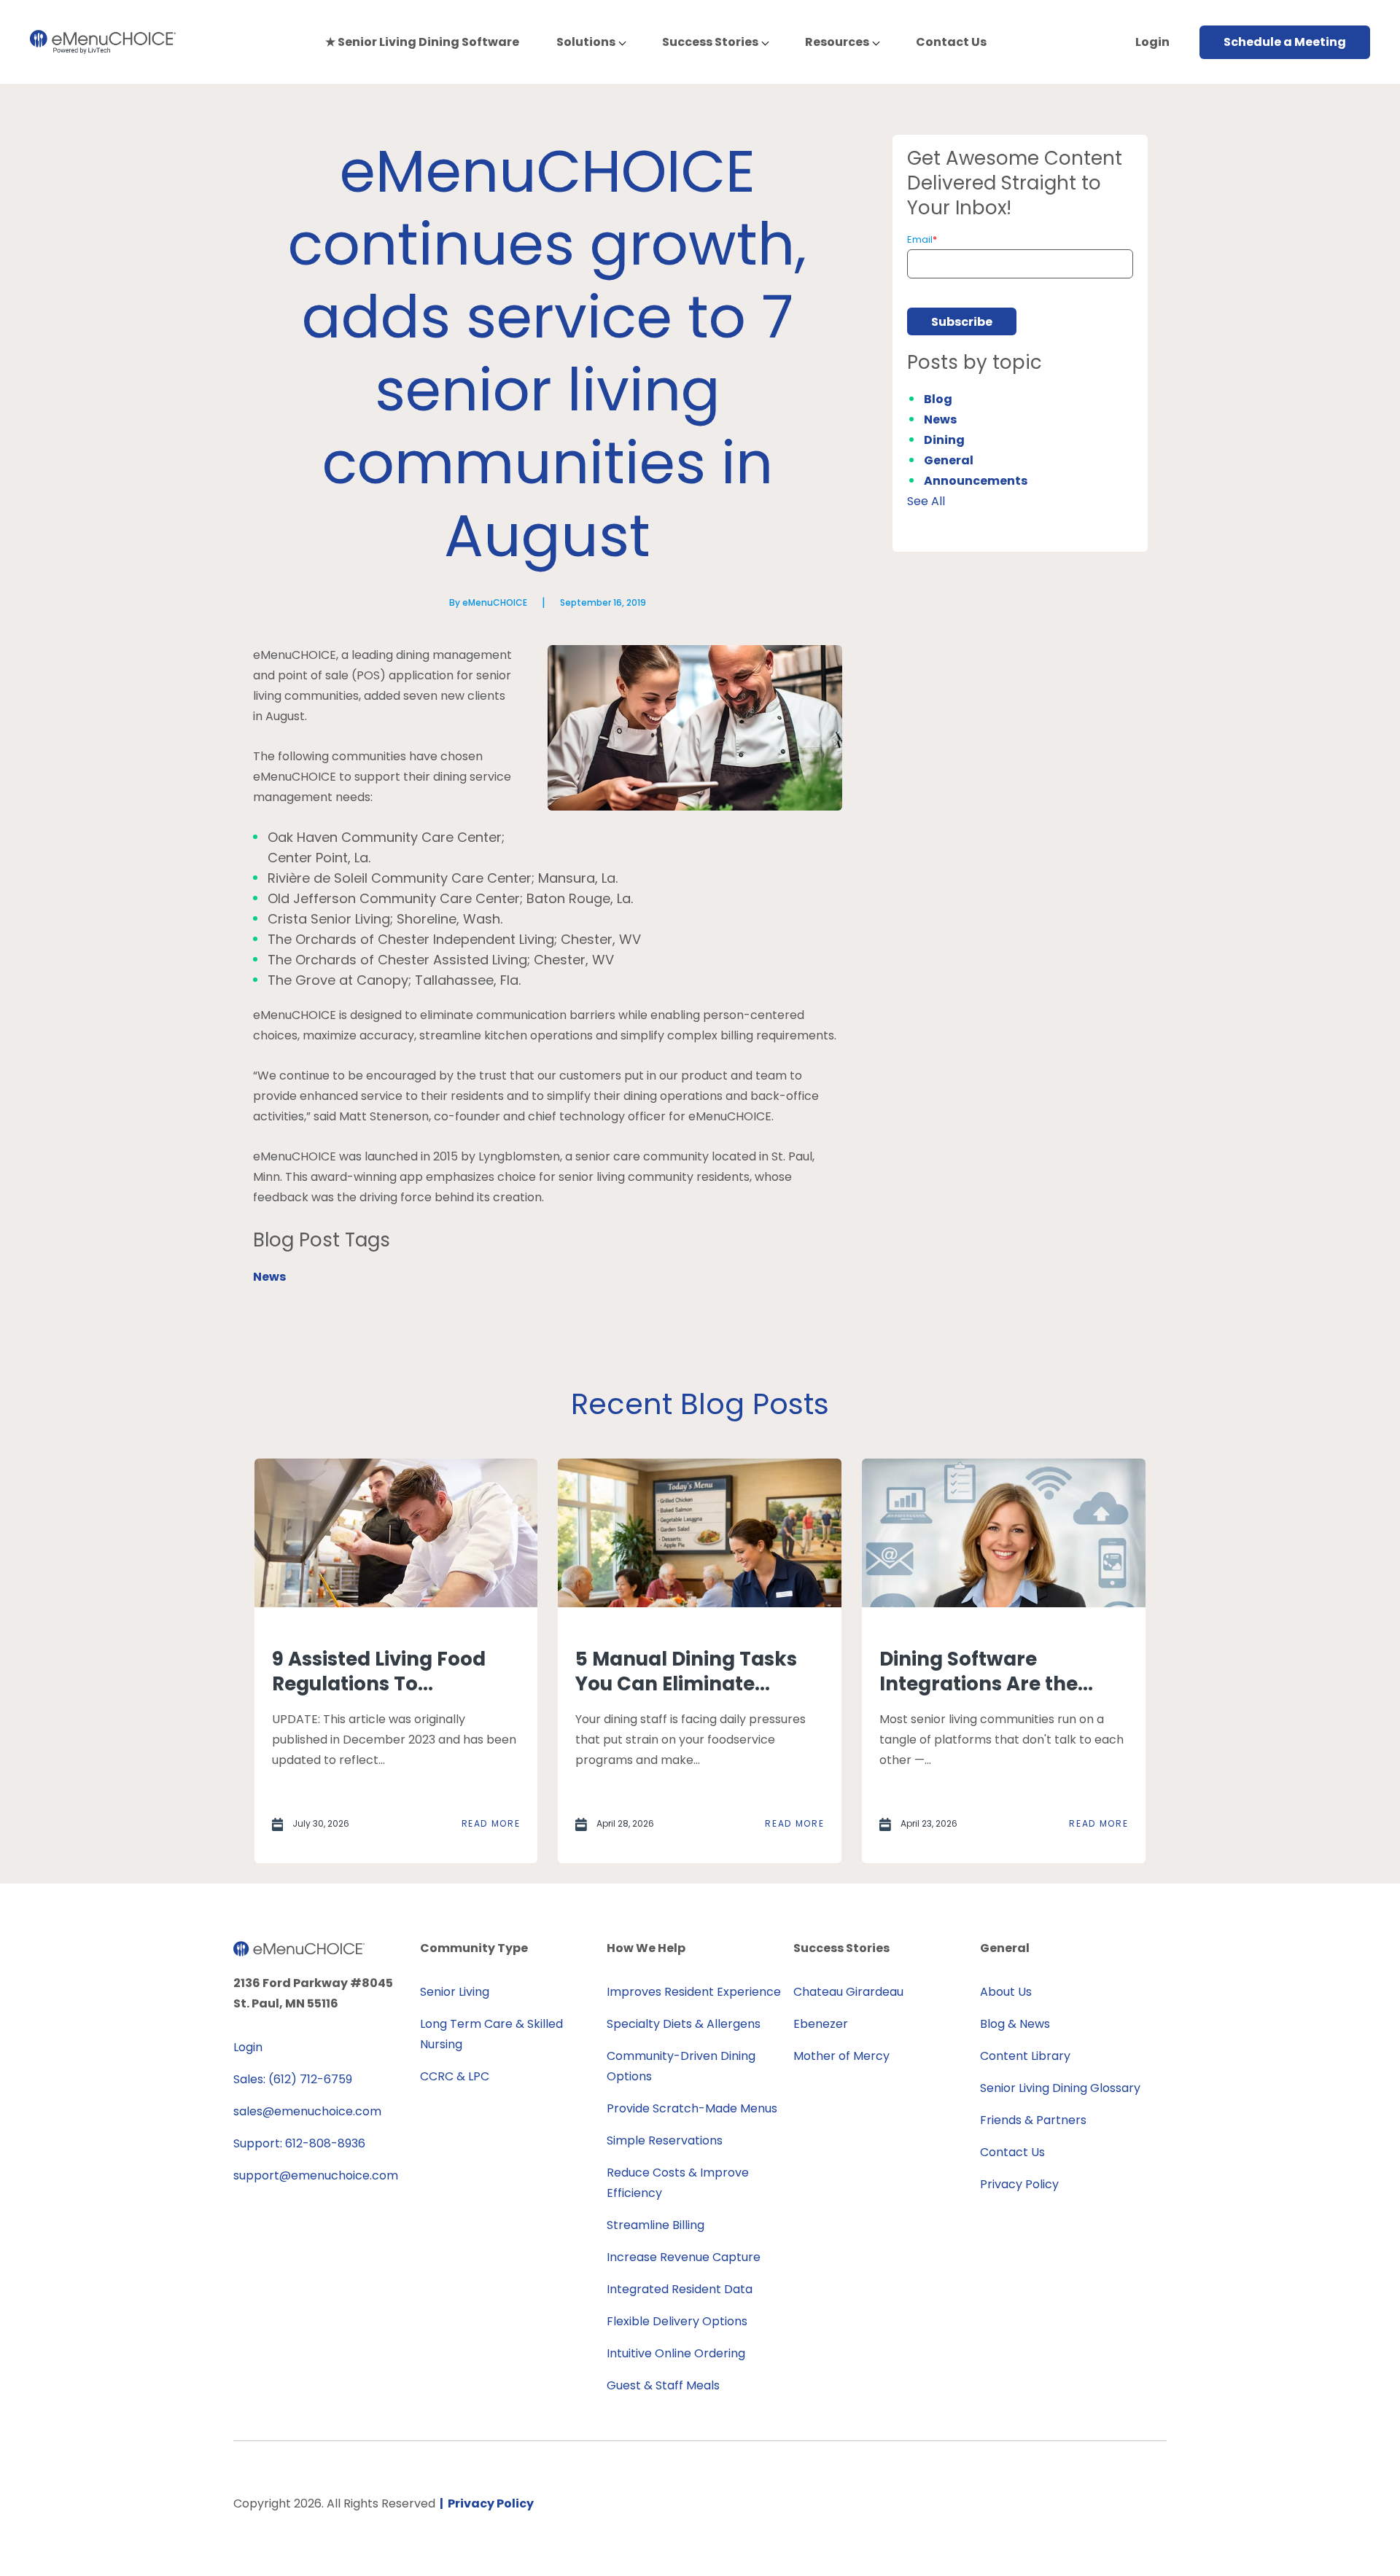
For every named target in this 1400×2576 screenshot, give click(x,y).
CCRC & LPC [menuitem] (455, 2076)
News (269, 1277)
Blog (938, 399)
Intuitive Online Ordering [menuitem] (676, 2353)
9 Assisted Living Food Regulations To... (379, 1671)
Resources (837, 42)
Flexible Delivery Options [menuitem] (677, 2321)
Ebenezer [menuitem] (821, 2024)
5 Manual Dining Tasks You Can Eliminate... (686, 1671)
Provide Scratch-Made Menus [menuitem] (692, 2108)
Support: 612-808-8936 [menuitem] (299, 2143)
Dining (944, 440)
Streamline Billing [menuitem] (656, 2225)
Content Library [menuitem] (1025, 2056)
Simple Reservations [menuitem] (665, 2140)
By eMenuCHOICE (488, 602)
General (949, 460)
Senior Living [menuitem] (455, 1992)
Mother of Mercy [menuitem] (841, 2056)
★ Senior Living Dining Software (422, 42)
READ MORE (491, 1823)
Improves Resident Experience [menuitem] (694, 1992)
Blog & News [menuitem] (1015, 2024)
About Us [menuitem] (1006, 1992)
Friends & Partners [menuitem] (1033, 2120)
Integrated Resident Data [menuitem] (680, 2289)
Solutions (586, 42)
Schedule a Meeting (1285, 42)
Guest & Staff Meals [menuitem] (663, 2385)
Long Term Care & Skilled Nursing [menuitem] (491, 2034)
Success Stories (710, 42)
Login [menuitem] (248, 2047)
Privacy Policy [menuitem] (1019, 2184)
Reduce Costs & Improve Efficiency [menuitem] (678, 2183)
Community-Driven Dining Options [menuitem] (681, 2066)
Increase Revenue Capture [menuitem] (684, 2257)
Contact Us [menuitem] (1012, 2152)
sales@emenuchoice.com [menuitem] (307, 2111)
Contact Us (951, 42)
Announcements (976, 481)
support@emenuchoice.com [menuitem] (316, 2175)
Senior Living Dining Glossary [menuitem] (1060, 2088)
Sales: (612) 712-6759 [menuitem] (293, 2079)
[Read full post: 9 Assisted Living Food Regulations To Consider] (396, 1533)
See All (926, 501)
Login (1152, 42)
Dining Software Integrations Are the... (986, 1671)
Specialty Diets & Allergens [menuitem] (684, 2024)
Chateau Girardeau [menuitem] (848, 1992)
